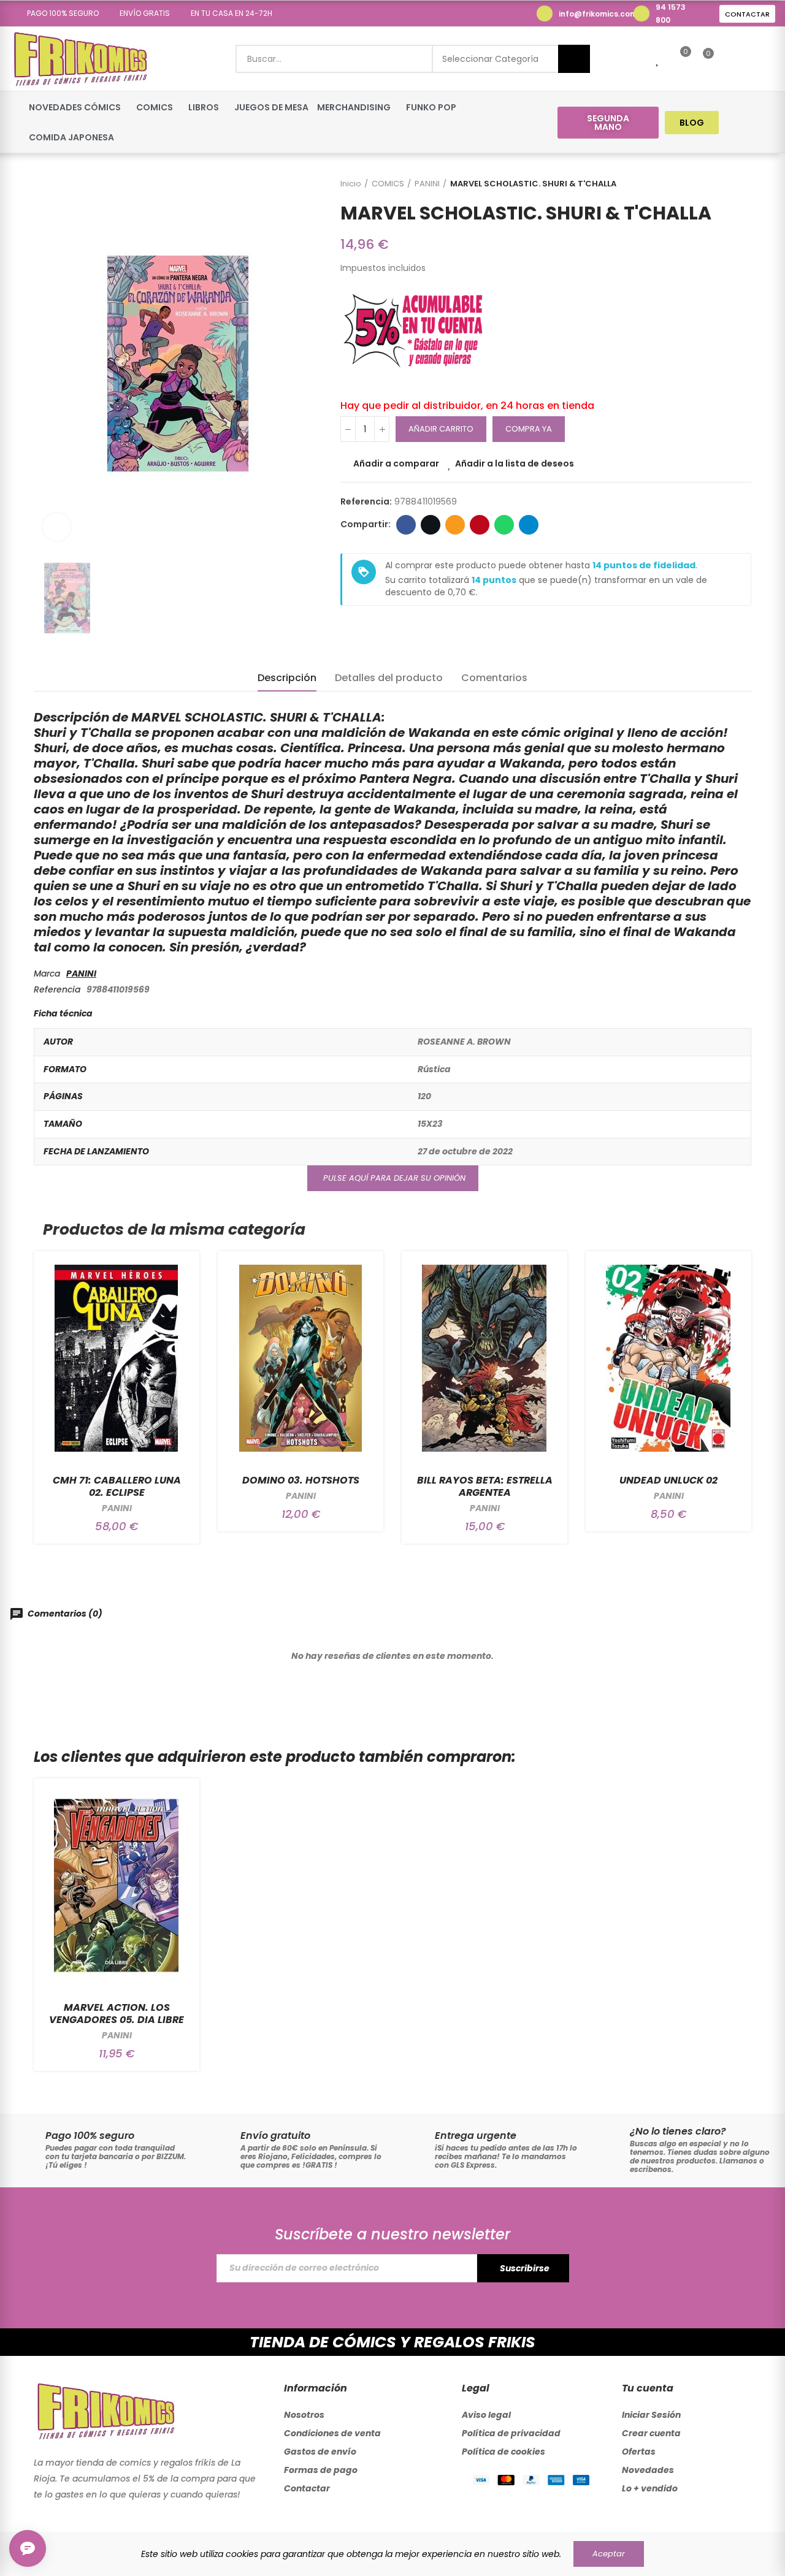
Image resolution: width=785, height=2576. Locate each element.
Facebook (406, 525)
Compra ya (529, 429)
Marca (47, 974)
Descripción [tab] (287, 678)
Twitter (431, 525)
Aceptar (609, 2554)
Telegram (529, 525)
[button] (59, 13)
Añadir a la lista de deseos (515, 463)
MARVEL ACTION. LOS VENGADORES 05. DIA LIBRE (117, 2014)
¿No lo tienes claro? (678, 2131)
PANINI (81, 974)
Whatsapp (504, 525)
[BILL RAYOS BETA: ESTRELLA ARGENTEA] (484, 1358)
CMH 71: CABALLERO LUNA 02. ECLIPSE (117, 1486)
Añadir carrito (441, 429)
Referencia (57, 989)
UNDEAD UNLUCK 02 (668, 1480)
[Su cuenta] (729, 59)
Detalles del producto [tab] (389, 678)
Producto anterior (711, 184)
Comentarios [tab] (494, 678)
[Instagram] (764, 122)
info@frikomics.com (598, 14)
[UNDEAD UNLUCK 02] (668, 1358)
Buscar (574, 59)
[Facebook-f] (741, 122)
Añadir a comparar (396, 463)
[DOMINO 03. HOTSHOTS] (301, 1358)
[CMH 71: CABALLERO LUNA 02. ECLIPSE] (117, 1358)
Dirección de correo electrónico (455, 525)
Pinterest (480, 525)
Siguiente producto (742, 184)
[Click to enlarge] (57, 527)
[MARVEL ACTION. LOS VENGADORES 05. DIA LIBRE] (117, 1885)
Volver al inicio (727, 184)
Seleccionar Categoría (490, 59)
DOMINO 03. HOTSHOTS (301, 1480)
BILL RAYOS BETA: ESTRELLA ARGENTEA (485, 1486)
